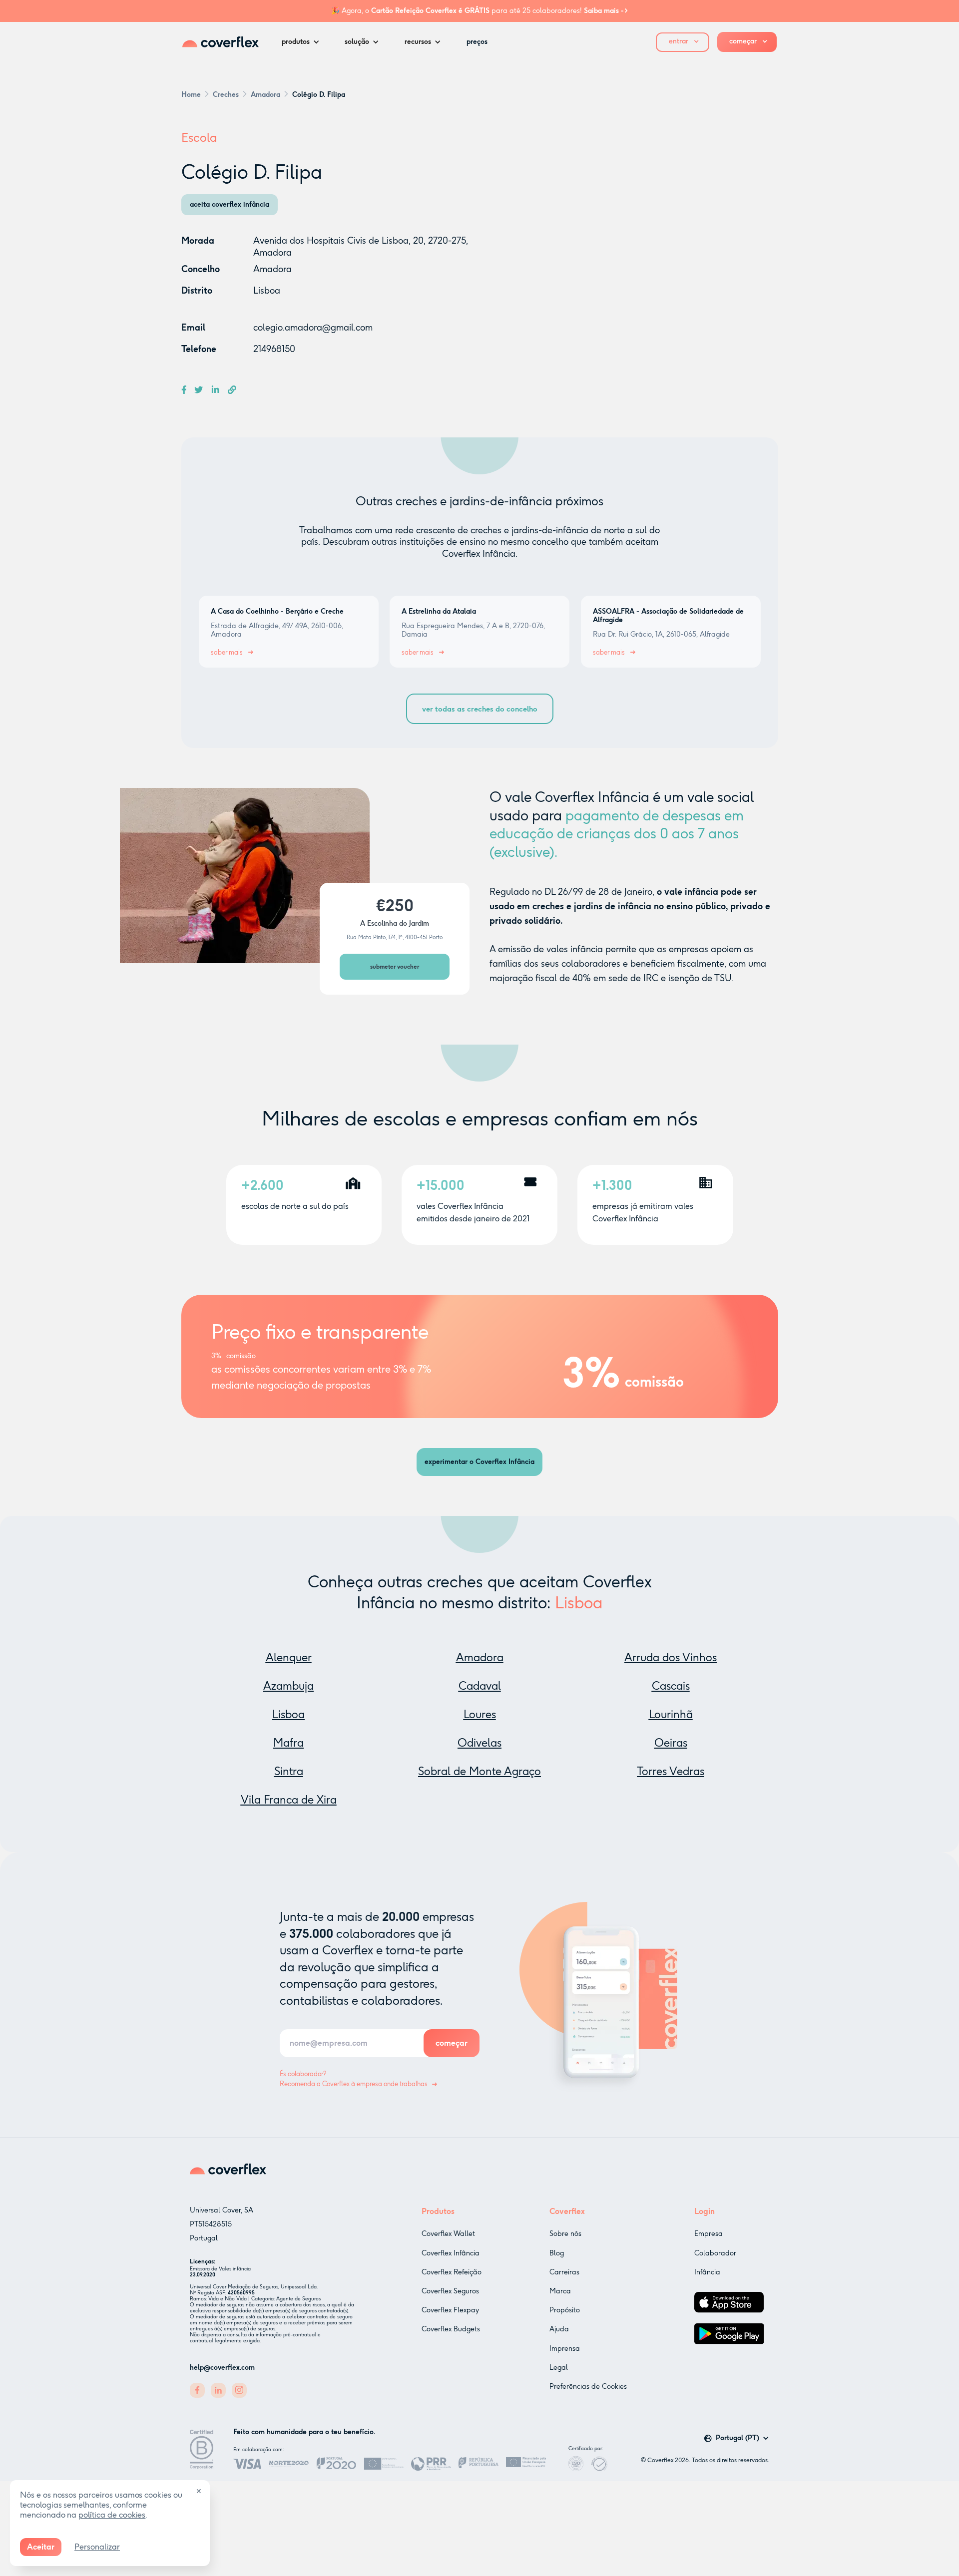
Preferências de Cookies (588, 2387)
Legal (559, 2368)
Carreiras (564, 2272)
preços (477, 42)
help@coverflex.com (222, 2368)
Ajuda (559, 2329)
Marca (560, 2291)
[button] (303, 42)
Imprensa (565, 2349)
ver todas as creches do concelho (480, 709)
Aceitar (41, 2547)
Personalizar (97, 2547)
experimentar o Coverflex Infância (479, 1462)
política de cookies (112, 2515)
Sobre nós (565, 2234)
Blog (557, 2253)
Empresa (709, 2234)
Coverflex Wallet (448, 2234)
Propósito (565, 2310)
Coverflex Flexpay (450, 2310)
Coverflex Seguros (450, 2291)
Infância (707, 2272)
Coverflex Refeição (452, 2272)
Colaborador (715, 2253)
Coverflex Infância (451, 2253)
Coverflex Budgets (451, 2329)
